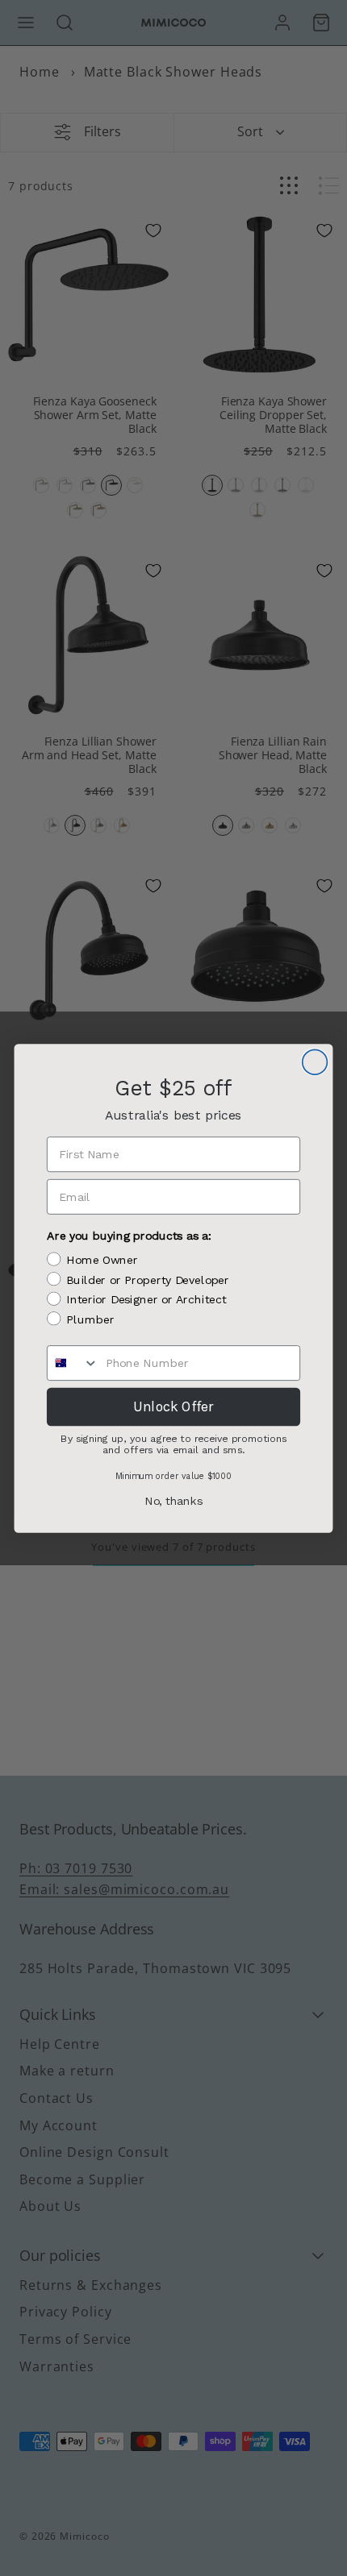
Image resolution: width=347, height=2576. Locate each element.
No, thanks (173, 1501)
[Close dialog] (315, 1062)
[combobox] (73, 1363)
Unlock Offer (173, 1406)
